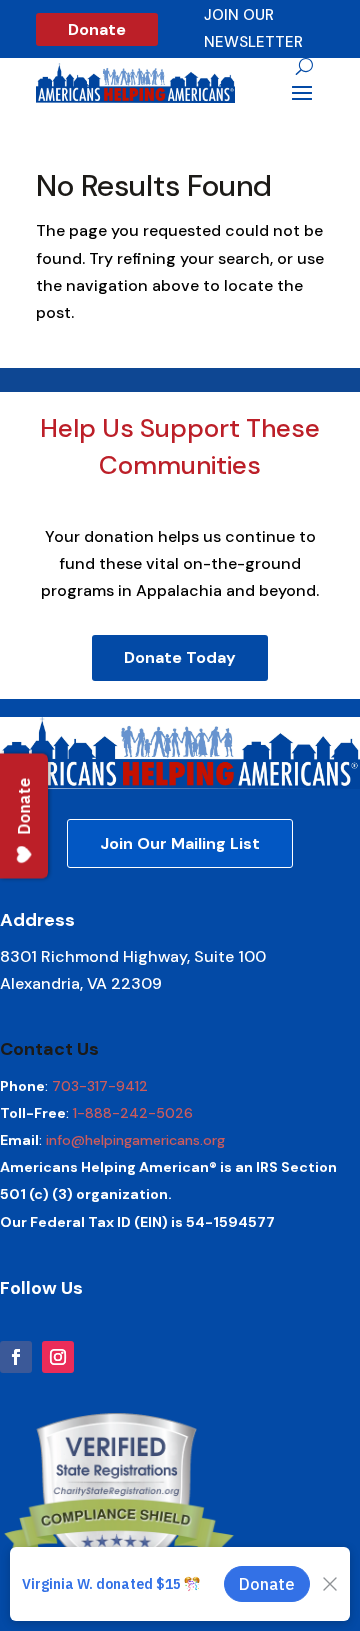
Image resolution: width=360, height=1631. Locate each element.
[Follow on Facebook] (16, 1357)
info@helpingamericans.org (135, 1140)
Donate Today (180, 657)
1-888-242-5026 (133, 1113)
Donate (97, 29)
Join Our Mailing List (180, 843)
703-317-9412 (100, 1086)
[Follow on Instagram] (58, 1357)
